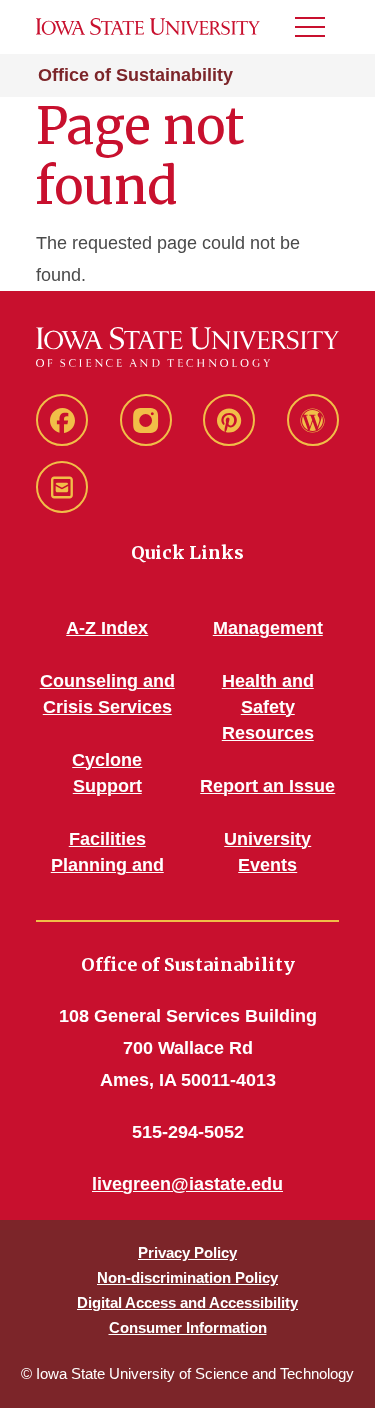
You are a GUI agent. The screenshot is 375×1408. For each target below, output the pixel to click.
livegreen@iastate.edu (187, 1184)
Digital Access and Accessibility (187, 1302)
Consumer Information (188, 1327)
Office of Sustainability (135, 75)
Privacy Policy (187, 1252)
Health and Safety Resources (268, 707)
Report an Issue (267, 786)
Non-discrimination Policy (187, 1277)
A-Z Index (107, 628)
